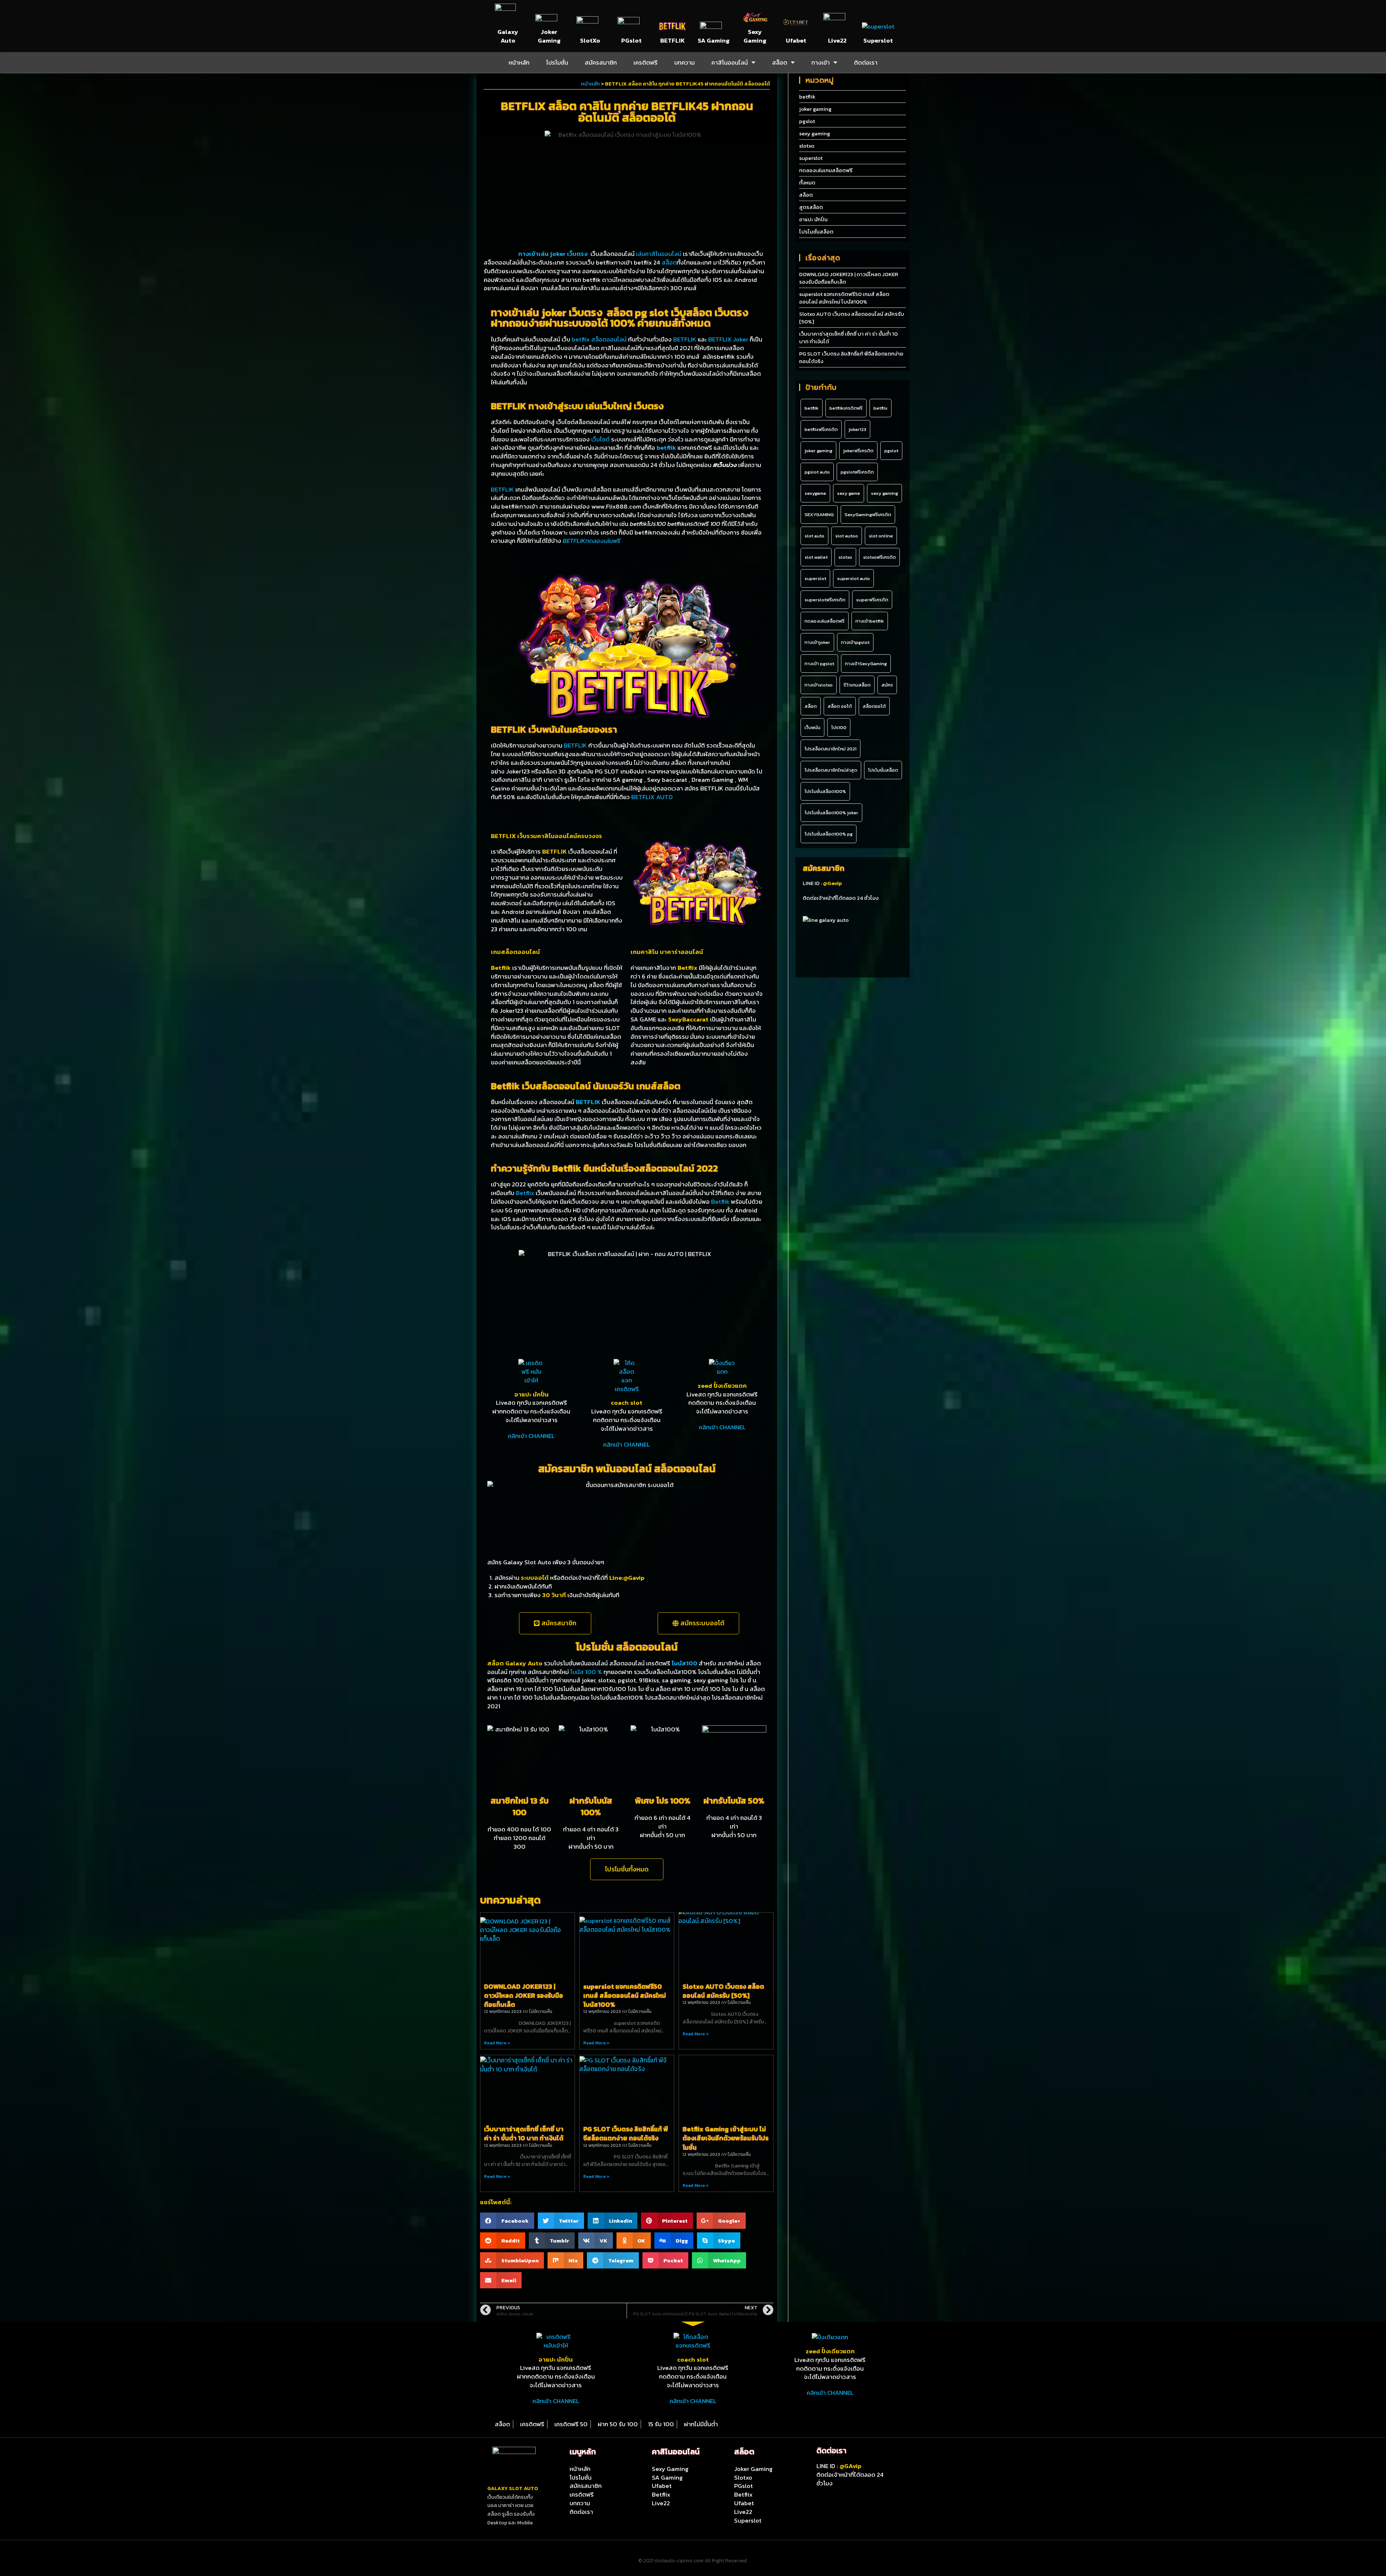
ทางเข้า (821, 62)
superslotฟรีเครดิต (825, 600)
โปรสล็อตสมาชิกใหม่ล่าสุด (831, 770)
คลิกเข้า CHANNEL (531, 1436)
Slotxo (743, 2477)
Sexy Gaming (755, 36)
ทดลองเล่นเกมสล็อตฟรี (826, 170)
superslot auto (853, 578)
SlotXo (590, 40)
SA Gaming (714, 40)
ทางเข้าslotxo (819, 685)
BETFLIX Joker (728, 339)
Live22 (837, 40)
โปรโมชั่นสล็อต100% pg (829, 834)
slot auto (814, 536)
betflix (881, 408)
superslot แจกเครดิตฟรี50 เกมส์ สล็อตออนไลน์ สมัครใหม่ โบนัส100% (625, 1995)
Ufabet (796, 40)
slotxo (807, 146)
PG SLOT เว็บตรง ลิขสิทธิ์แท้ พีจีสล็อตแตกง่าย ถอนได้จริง (626, 2133)
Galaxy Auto (508, 36)
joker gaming (815, 109)
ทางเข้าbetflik (870, 621)
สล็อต (780, 62)
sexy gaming (815, 133)
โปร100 (839, 727)
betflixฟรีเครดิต (821, 429)
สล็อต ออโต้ (840, 706)
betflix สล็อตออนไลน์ (600, 339)
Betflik (720, 1202)
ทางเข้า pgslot (819, 664)
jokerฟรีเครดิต (858, 451)
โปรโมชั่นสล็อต (816, 232)
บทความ (685, 62)
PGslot (631, 40)
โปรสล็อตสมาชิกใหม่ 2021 (831, 749)
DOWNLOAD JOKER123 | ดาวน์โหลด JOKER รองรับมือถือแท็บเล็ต (524, 1995)
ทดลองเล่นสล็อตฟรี (825, 621)
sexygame (815, 493)
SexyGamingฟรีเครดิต (868, 515)
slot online (881, 536)
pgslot (807, 121)
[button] (555, 1623)
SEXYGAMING (819, 515)
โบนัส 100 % (586, 1672)
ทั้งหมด (807, 182)
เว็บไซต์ (600, 439)
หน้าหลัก (519, 62)
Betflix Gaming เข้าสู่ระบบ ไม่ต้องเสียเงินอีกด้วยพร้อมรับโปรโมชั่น (725, 2138)
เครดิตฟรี (646, 62)
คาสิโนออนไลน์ (730, 62)
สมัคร (887, 685)
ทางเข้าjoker (817, 642)
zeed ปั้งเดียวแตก (722, 1386)
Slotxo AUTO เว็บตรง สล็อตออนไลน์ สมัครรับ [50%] (723, 1991)
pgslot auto (817, 472)
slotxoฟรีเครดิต (879, 557)
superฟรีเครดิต (872, 600)
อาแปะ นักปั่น (531, 1394)
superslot (811, 158)
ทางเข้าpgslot (855, 642)
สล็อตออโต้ (874, 706)
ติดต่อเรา (866, 62)
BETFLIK (672, 40)
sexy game (849, 493)
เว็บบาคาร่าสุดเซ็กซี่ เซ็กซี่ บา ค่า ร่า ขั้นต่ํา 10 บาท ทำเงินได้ (524, 2133)
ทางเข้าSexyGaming (866, 664)
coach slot (627, 1403)
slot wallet (816, 557)
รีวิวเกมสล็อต (857, 685)
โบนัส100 (685, 1663)
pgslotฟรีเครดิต (857, 472)
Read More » (497, 2043)
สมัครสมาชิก (601, 62)
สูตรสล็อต (811, 207)
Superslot (878, 40)
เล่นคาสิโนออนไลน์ (659, 254)
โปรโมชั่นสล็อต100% (825, 791)
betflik (807, 97)
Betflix (525, 1193)
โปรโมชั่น (557, 62)
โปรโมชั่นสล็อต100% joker (831, 813)
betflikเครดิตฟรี (846, 408)
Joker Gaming (549, 36)
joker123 (857, 429)
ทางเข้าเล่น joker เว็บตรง (536, 254)
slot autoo (847, 536)
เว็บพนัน (812, 727)
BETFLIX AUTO (652, 797)
